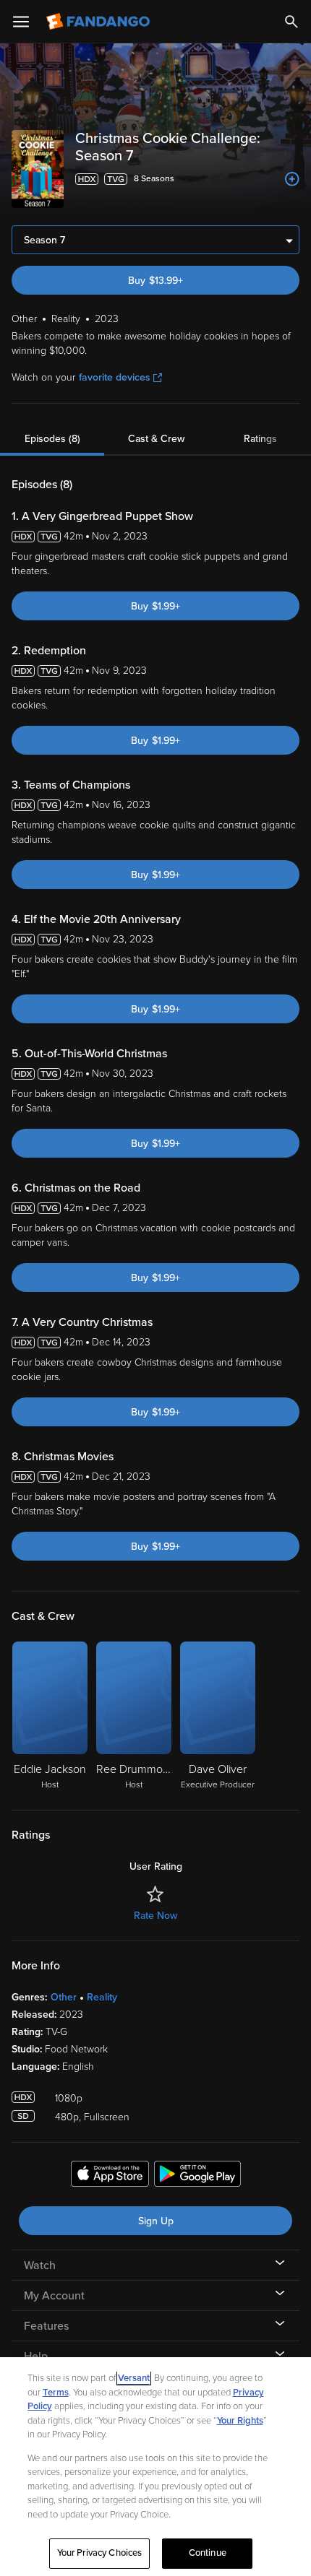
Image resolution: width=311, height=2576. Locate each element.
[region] (155, 2467)
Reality (102, 1997)
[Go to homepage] (99, 22)
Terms (56, 2393)
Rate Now (155, 1916)
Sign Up (156, 2221)
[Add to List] (292, 179)
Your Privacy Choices (100, 2553)
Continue (208, 2553)
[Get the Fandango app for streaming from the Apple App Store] (110, 2176)
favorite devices (115, 377)
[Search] (291, 22)
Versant (134, 2378)
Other (64, 1997)
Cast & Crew (156, 439)
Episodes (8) (52, 439)
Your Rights (240, 2421)
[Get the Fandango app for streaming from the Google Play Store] (197, 2176)
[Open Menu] (21, 22)
